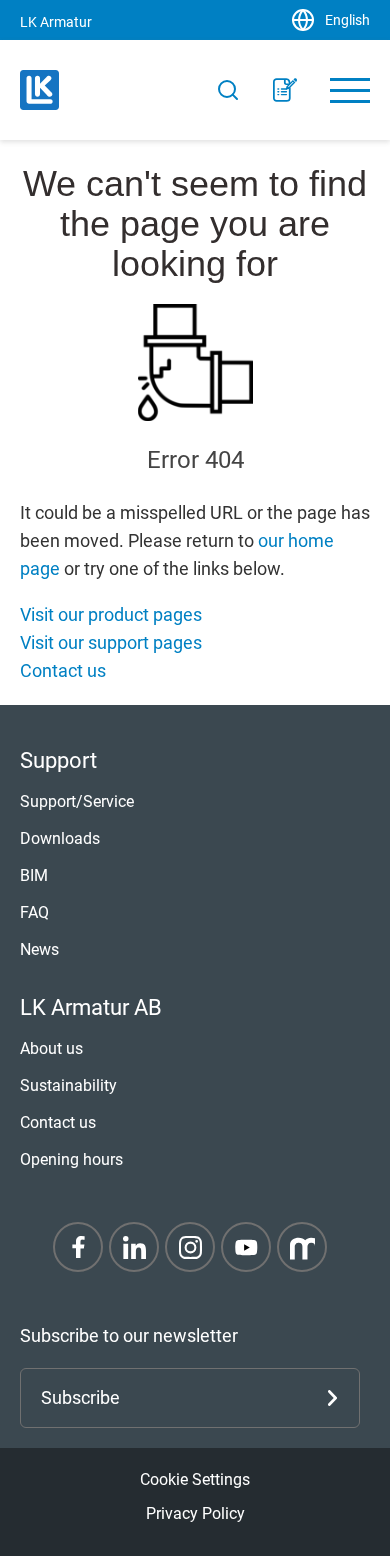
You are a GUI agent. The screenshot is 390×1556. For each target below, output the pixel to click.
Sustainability (68, 1085)
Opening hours (71, 1159)
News (39, 949)
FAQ (34, 912)
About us (51, 1048)
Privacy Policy (195, 1513)
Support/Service (77, 801)
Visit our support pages (111, 642)
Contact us (63, 670)
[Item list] (285, 90)
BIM (34, 875)
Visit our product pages (111, 614)
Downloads (60, 838)
